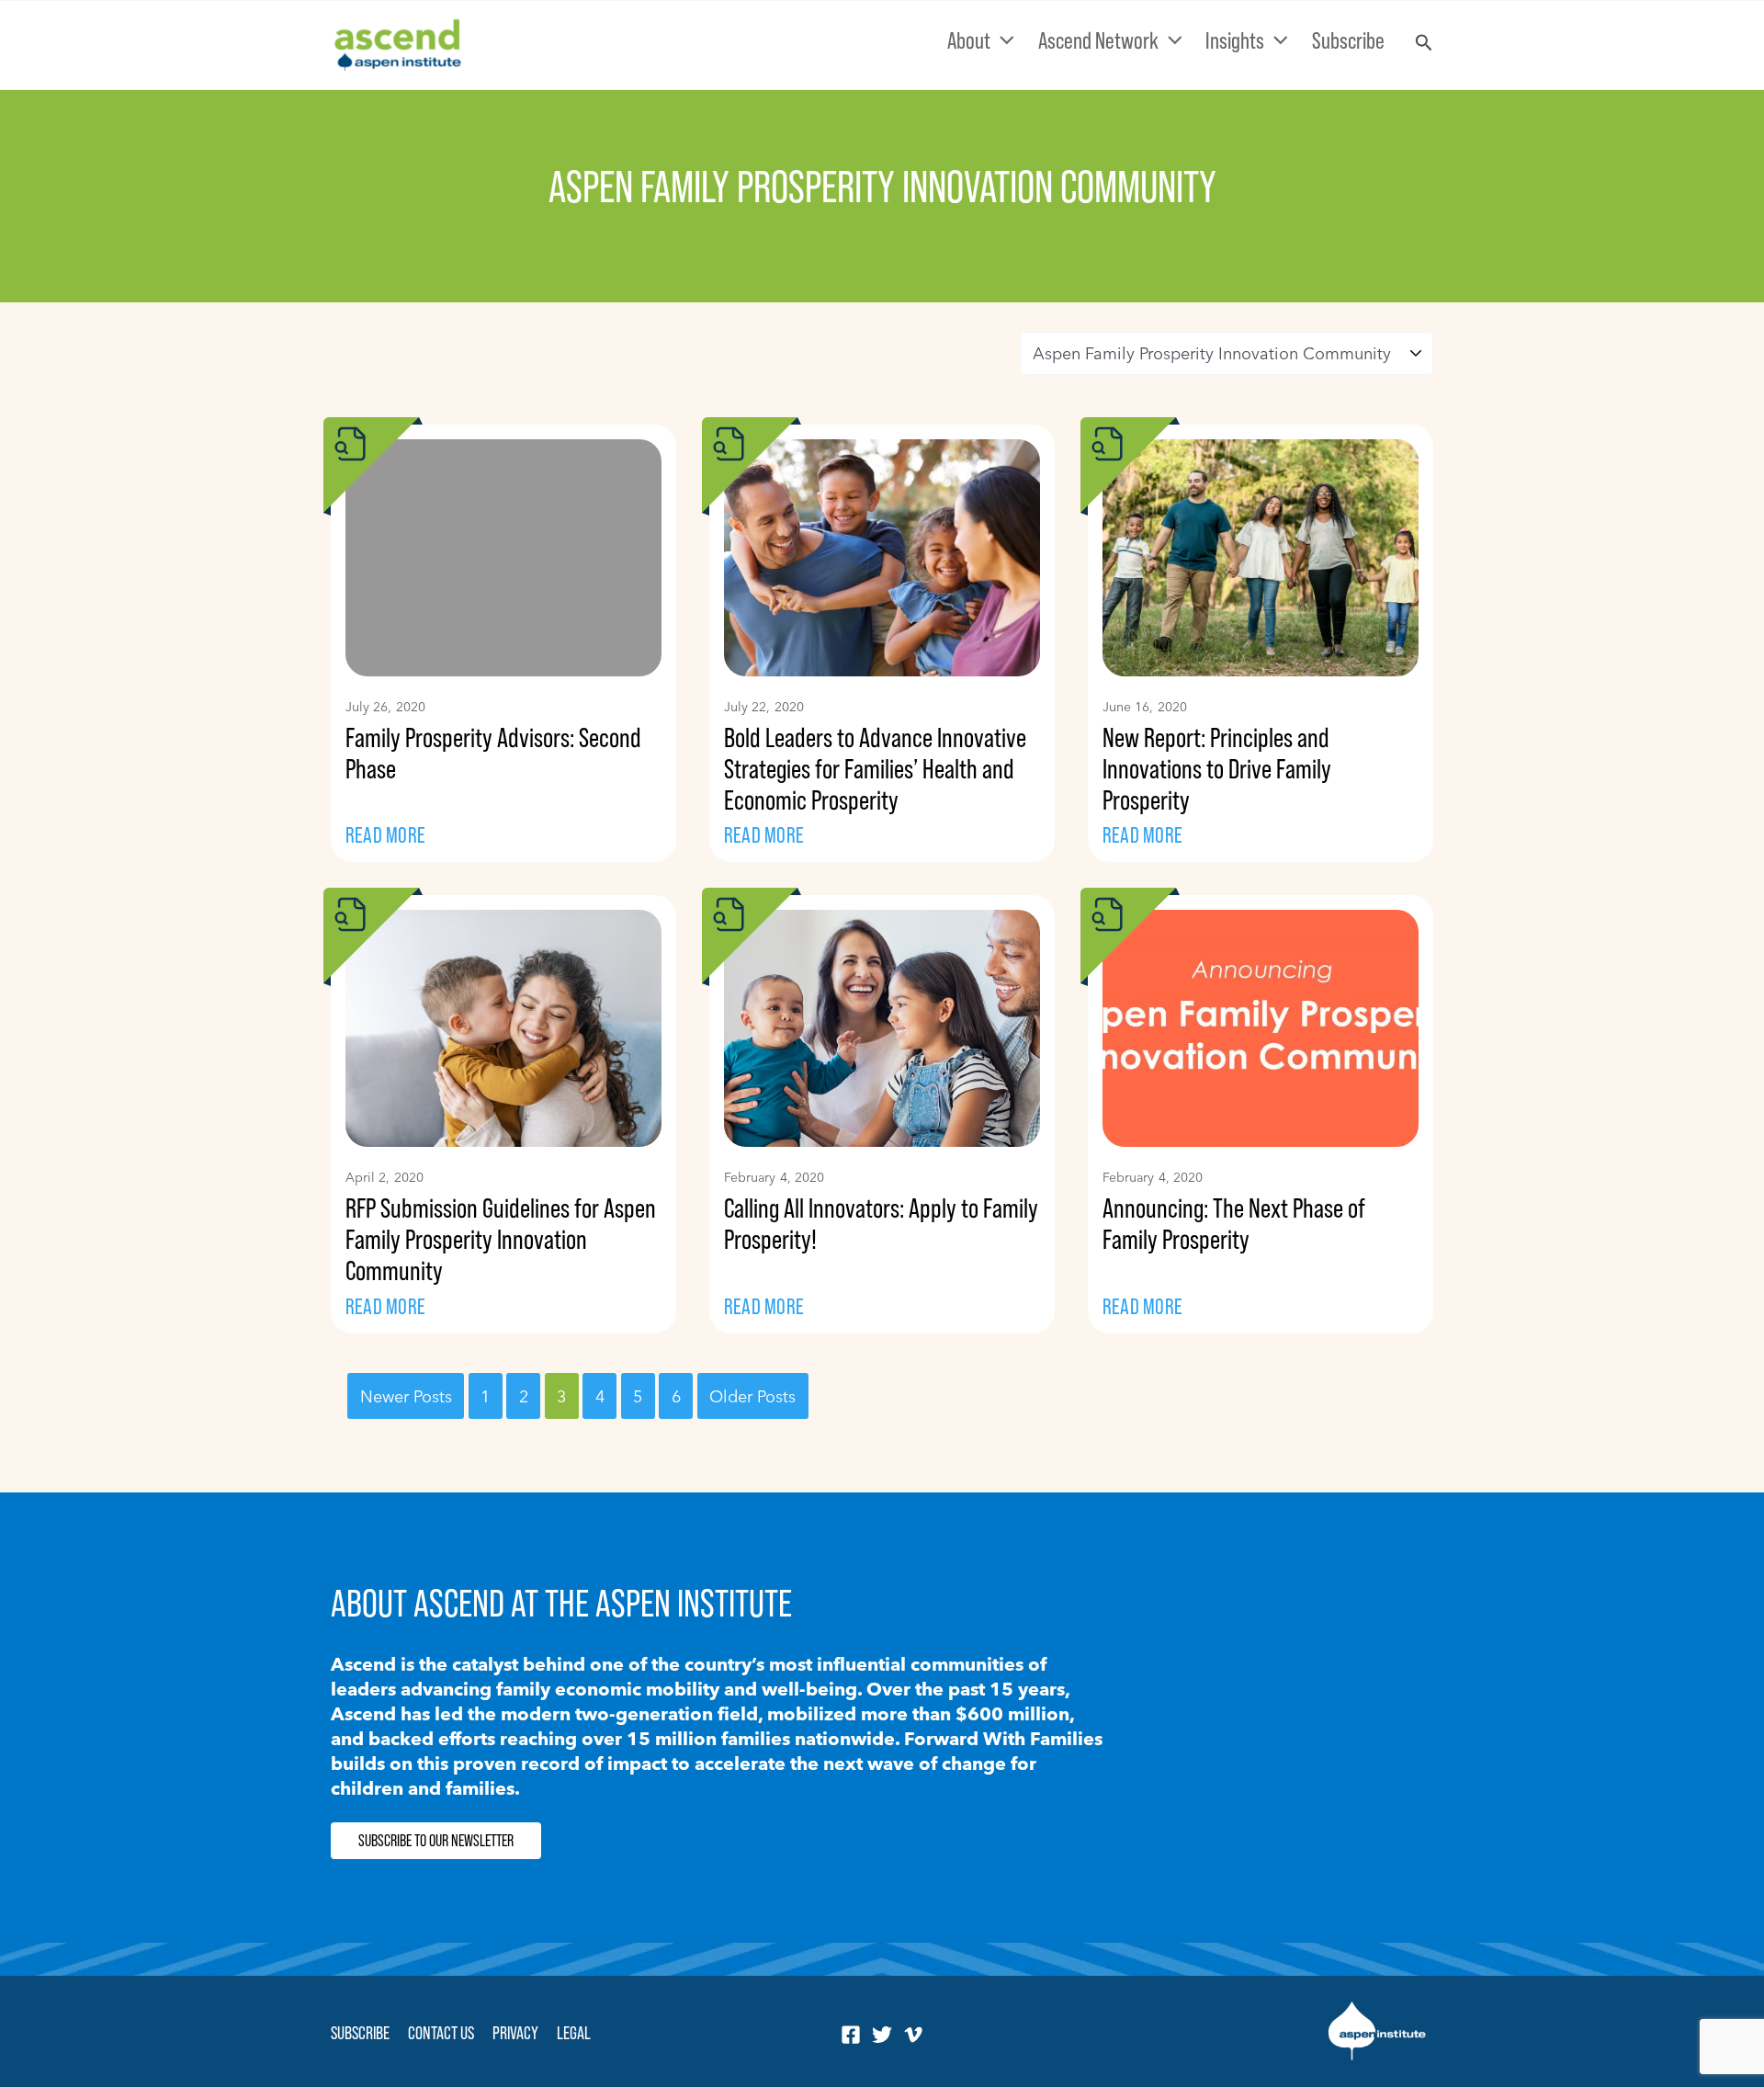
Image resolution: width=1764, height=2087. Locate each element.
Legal (574, 2033)
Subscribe (360, 2033)
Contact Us (441, 2033)
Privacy (515, 2033)
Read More (385, 835)
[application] (1002, 40)
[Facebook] (851, 2035)
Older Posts (752, 1395)
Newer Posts (406, 1395)
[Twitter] (882, 2035)
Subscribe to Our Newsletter (436, 1841)
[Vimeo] (913, 2035)
